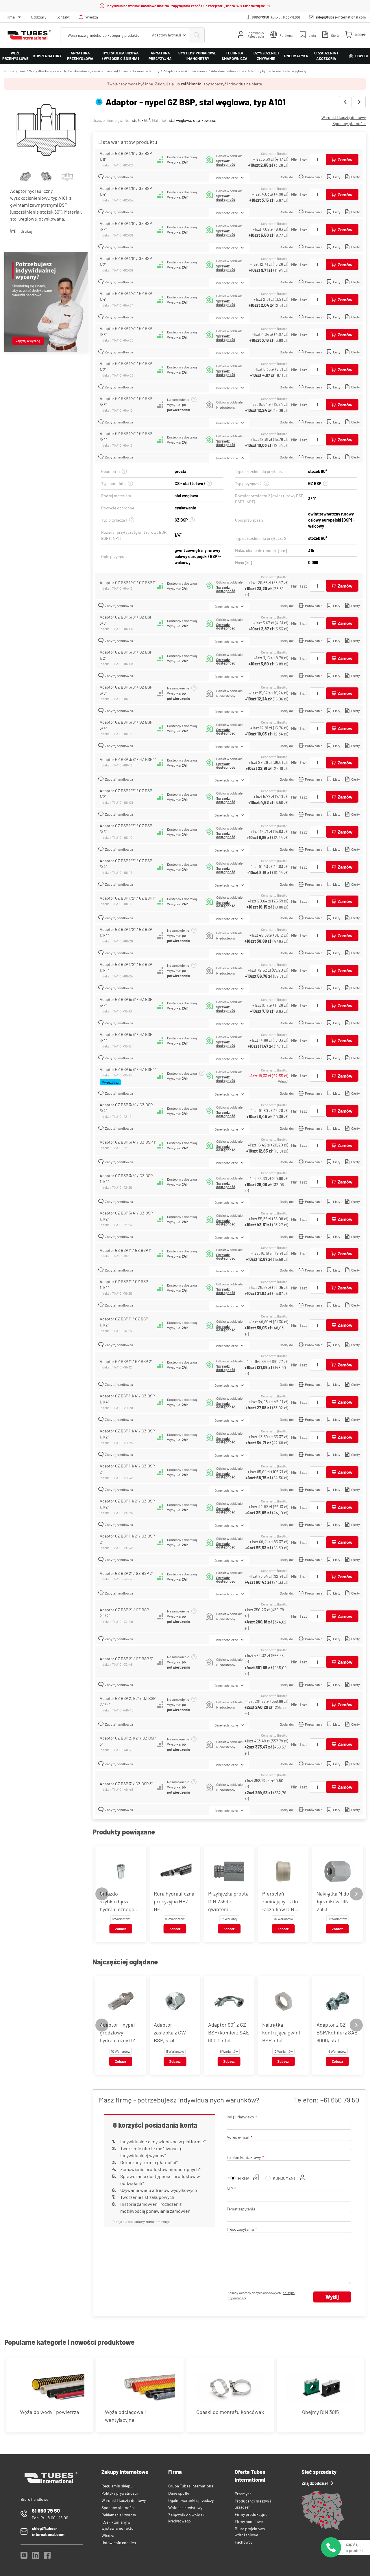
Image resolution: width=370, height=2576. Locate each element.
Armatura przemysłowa (80, 56)
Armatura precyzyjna (160, 56)
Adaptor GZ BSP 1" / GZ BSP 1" (126, 1250)
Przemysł (243, 2494)
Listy (337, 177)
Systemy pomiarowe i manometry (197, 56)
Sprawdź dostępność (226, 163)
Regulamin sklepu (117, 2486)
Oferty (356, 177)
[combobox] (168, 35)
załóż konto (191, 84)
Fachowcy (244, 2542)
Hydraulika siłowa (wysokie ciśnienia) (121, 56)
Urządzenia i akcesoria (326, 56)
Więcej (283, 1081)
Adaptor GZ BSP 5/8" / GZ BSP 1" (128, 1069)
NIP (230, 2189)
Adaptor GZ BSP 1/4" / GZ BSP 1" (128, 582)
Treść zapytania (240, 2229)
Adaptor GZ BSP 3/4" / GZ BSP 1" (128, 1142)
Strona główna (15, 71)
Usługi (361, 56)
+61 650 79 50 (340, 2100)
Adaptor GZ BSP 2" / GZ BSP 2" (126, 1573)
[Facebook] (47, 2557)
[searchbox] (103, 35)
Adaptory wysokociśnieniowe (185, 71)
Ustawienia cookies (119, 2543)
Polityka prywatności (120, 2493)
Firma (10, 17)
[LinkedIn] (36, 2557)
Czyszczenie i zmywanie (266, 56)
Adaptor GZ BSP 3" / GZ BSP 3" (126, 1784)
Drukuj (26, 231)
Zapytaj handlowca (119, 177)
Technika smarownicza (235, 56)
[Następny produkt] (359, 102)
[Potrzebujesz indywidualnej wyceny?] (46, 302)
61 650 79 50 (260, 17)
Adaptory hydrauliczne (227, 71)
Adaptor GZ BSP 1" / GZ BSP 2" (126, 1361)
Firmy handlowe (249, 2521)
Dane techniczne (226, 178)
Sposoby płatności (349, 123)
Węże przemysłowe (15, 56)
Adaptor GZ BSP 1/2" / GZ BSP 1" (128, 898)
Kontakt (63, 17)
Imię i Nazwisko (240, 2117)
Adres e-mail (238, 2137)
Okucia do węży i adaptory (140, 71)
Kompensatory (47, 56)
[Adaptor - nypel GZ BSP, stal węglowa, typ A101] (46, 131)
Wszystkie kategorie (44, 71)
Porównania (314, 177)
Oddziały (39, 17)
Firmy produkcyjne (251, 2514)
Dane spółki (179, 2493)
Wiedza (92, 17)
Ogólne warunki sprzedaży (191, 2500)
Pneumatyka (296, 56)
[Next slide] (356, 1894)
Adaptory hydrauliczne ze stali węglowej (277, 71)
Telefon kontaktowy (244, 2157)
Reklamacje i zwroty (119, 2515)
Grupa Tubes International (191, 2486)
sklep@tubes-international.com (341, 17)
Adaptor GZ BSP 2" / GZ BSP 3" (126, 1659)
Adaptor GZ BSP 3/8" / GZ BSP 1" (128, 759)
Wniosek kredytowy (185, 2508)
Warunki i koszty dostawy (344, 117)
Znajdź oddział (315, 2483)
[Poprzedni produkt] (345, 102)
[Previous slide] (102, 1894)
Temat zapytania (241, 2209)
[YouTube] (24, 2557)
